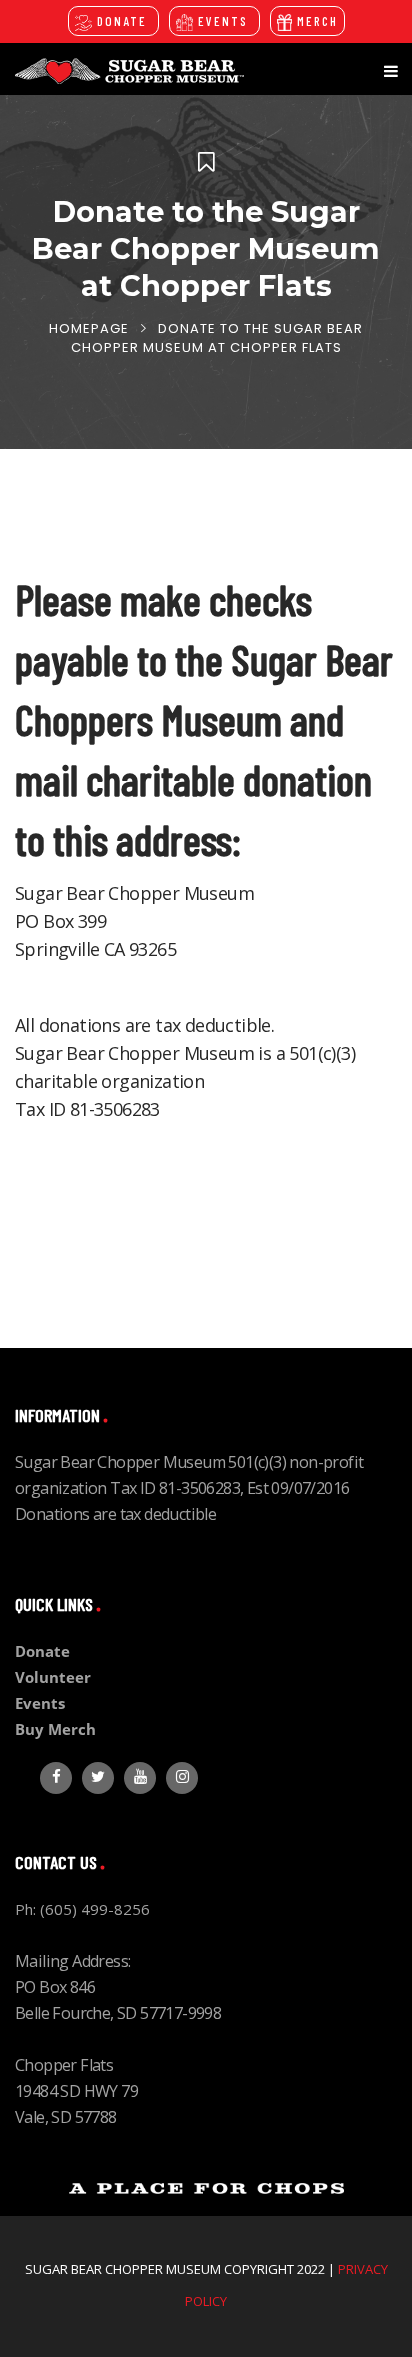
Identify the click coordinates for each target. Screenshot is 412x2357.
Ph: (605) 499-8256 (82, 1909)
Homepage (89, 328)
